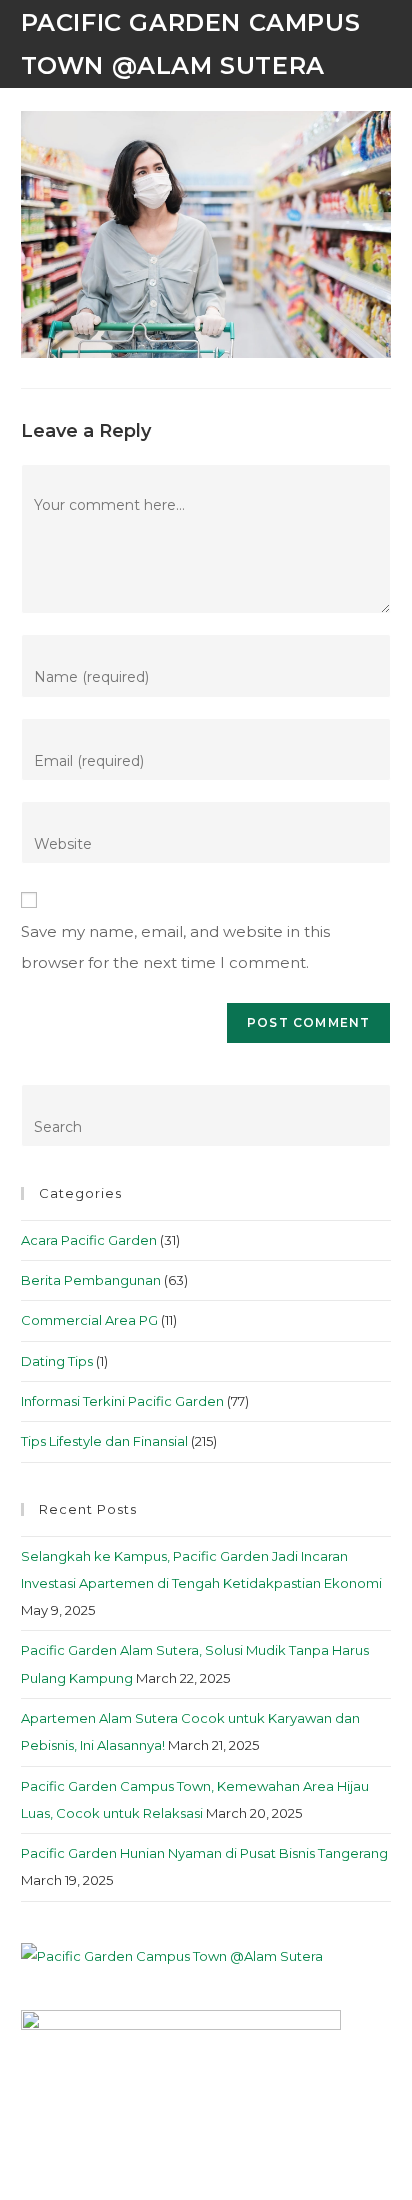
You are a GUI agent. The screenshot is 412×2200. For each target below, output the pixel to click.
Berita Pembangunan (91, 1280)
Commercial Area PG (89, 1320)
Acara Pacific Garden (89, 1240)
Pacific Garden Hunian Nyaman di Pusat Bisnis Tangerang (204, 1853)
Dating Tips (57, 1361)
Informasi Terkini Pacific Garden (122, 1401)
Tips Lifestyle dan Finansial (104, 1441)
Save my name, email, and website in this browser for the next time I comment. (175, 947)
